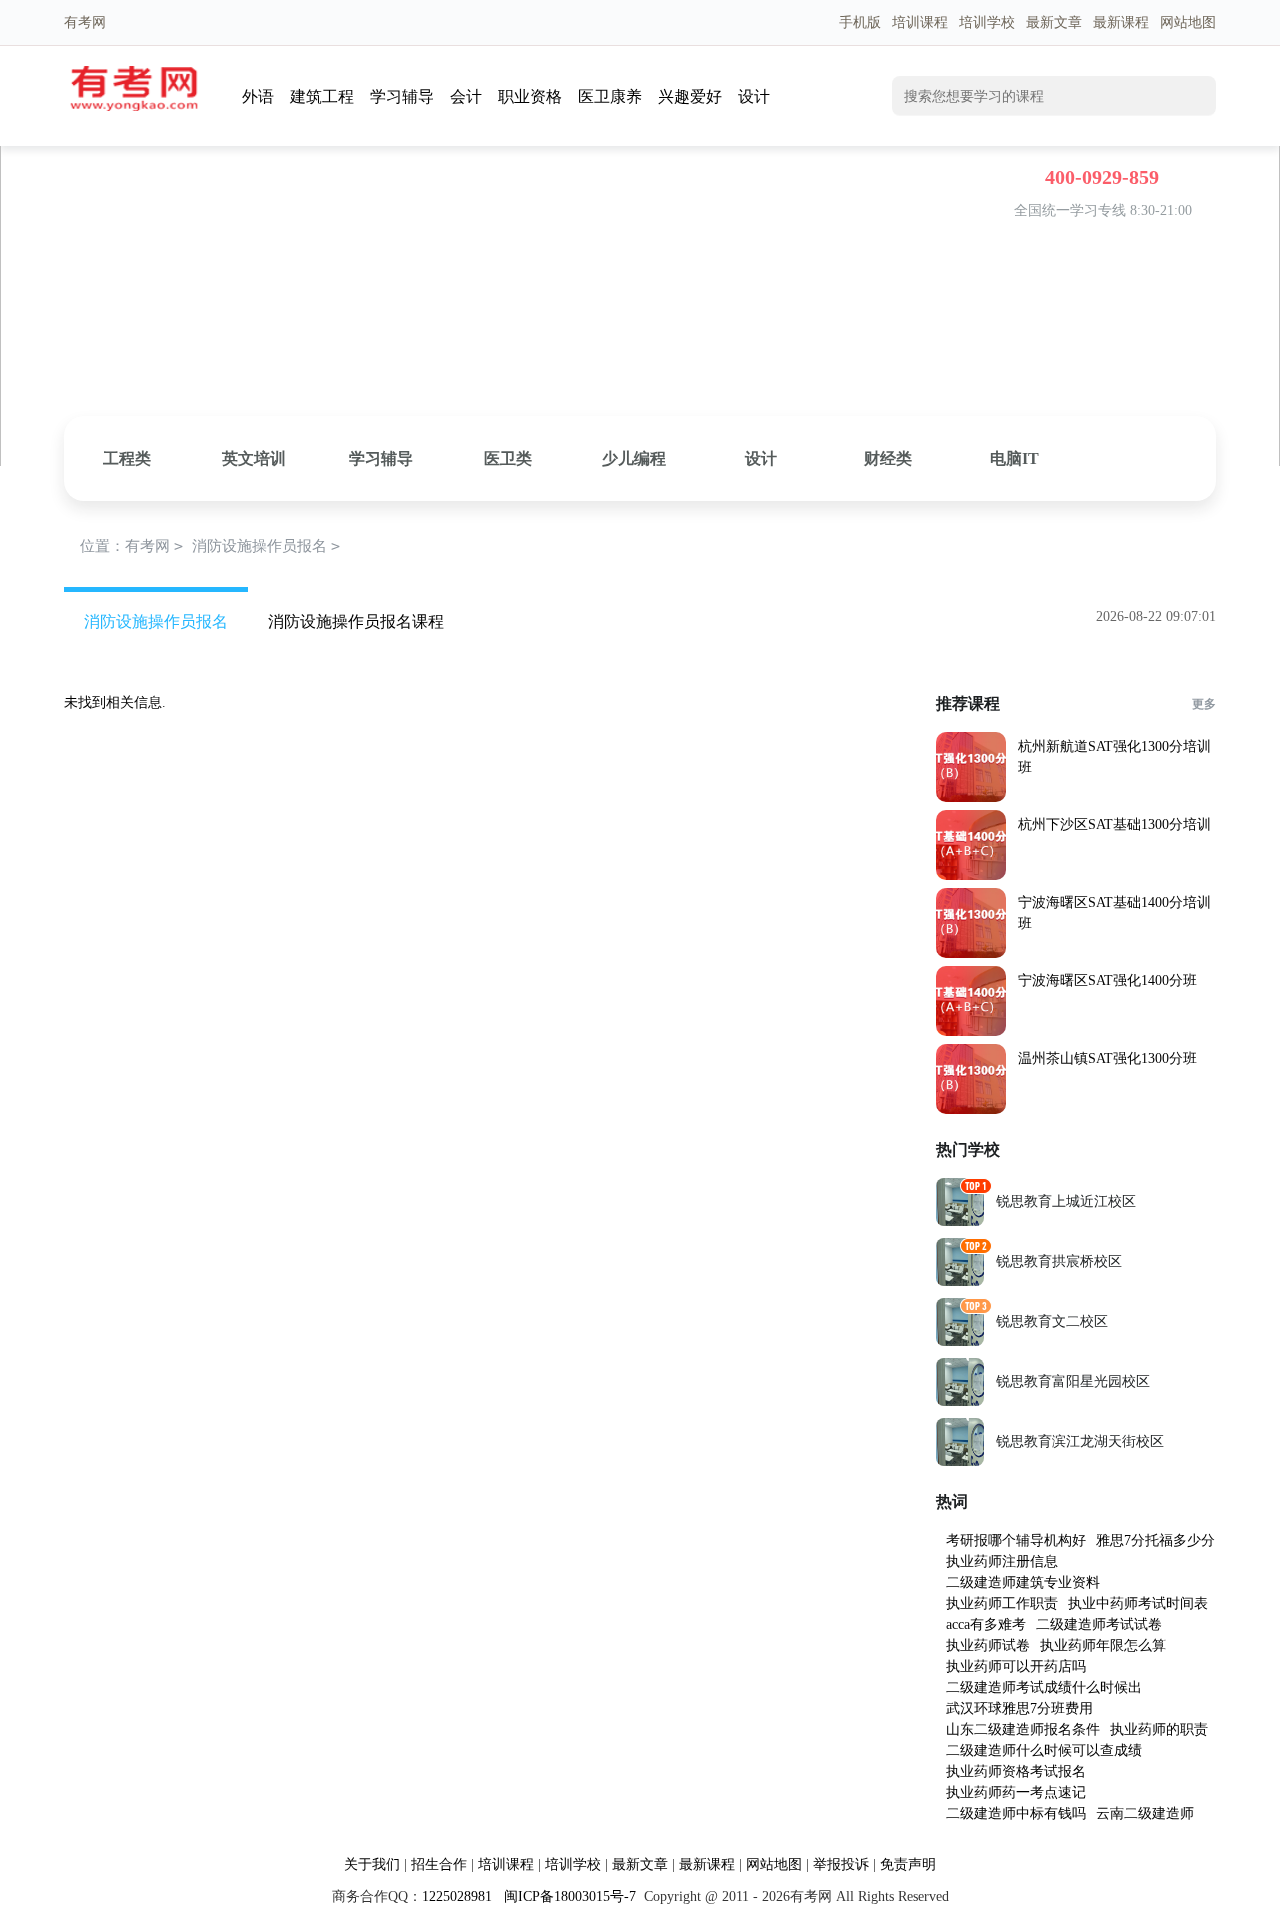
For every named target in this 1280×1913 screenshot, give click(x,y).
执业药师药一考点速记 (1016, 1792)
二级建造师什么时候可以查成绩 (1044, 1750)
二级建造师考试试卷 (1099, 1624)
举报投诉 (841, 1864)
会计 (466, 96)
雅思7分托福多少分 (1155, 1540)
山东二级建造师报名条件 (1023, 1729)
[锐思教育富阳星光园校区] (960, 1401)
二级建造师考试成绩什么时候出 (1044, 1687)
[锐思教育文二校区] (960, 1341)
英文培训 (254, 458)
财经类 (888, 458)
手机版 (860, 22)
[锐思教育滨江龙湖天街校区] (960, 1461)
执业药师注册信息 (1002, 1561)
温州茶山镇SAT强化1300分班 (1107, 1058)
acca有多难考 (986, 1624)
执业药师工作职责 (1002, 1603)
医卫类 (508, 458)
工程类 (127, 458)
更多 (1204, 704)
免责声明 (908, 1864)
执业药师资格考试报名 (1016, 1771)
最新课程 (1121, 22)
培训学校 (987, 22)
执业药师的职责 (1159, 1729)
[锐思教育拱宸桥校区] (960, 1281)
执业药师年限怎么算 (1103, 1645)
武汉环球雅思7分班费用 (1019, 1708)
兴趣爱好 (690, 96)
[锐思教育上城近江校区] (960, 1221)
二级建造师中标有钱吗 (1016, 1813)
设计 (754, 96)
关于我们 (372, 1864)
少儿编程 (634, 458)
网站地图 (1188, 22)
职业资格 (530, 96)
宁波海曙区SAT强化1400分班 (1107, 980)
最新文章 (1054, 22)
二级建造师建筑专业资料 (1023, 1582)
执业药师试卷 (988, 1645)
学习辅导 (402, 96)
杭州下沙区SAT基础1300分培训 (1114, 824)
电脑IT (1014, 458)
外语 (258, 96)
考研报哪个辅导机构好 (1016, 1540)
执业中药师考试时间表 (1138, 1603)
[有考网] (134, 106)
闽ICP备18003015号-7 (568, 1896)
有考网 (147, 546)
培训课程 (920, 22)
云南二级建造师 (1145, 1813)
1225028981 (457, 1896)
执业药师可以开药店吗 (1016, 1666)
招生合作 (439, 1864)
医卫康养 (610, 96)
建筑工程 (322, 96)
